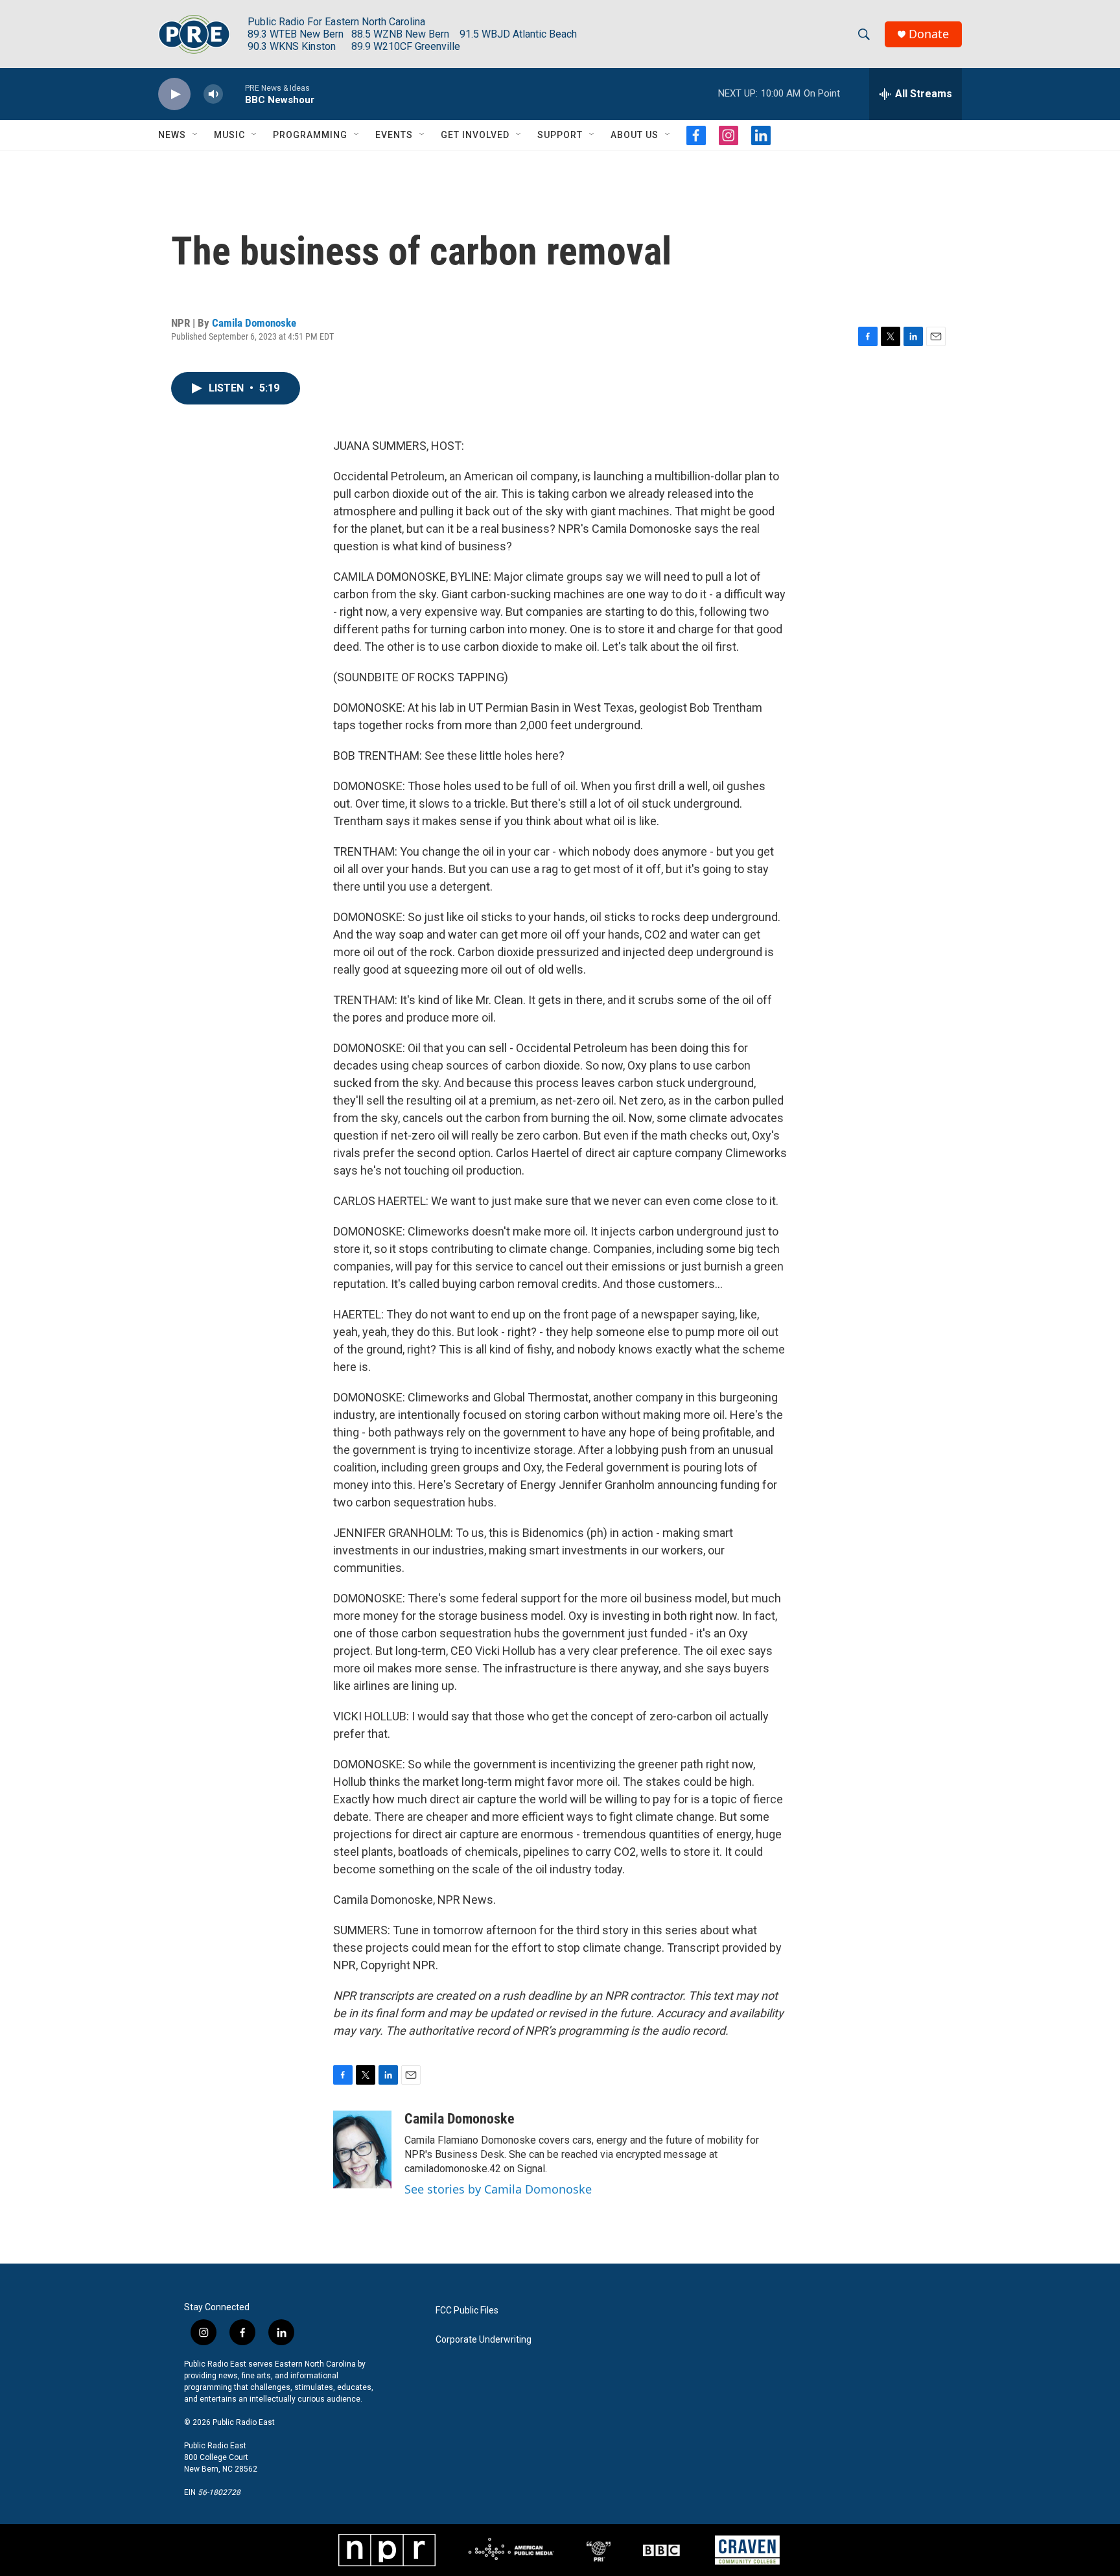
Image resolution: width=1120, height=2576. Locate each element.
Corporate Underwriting (484, 2340)
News (172, 135)
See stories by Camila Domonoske (498, 2189)
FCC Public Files (467, 2311)
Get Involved (475, 135)
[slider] (234, 94)
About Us (635, 135)
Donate (929, 34)
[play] (174, 94)
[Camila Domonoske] (362, 2149)
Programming (310, 135)
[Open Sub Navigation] (196, 135)
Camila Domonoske (254, 323)
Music (229, 135)
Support (560, 135)
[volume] (213, 94)
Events (394, 135)
